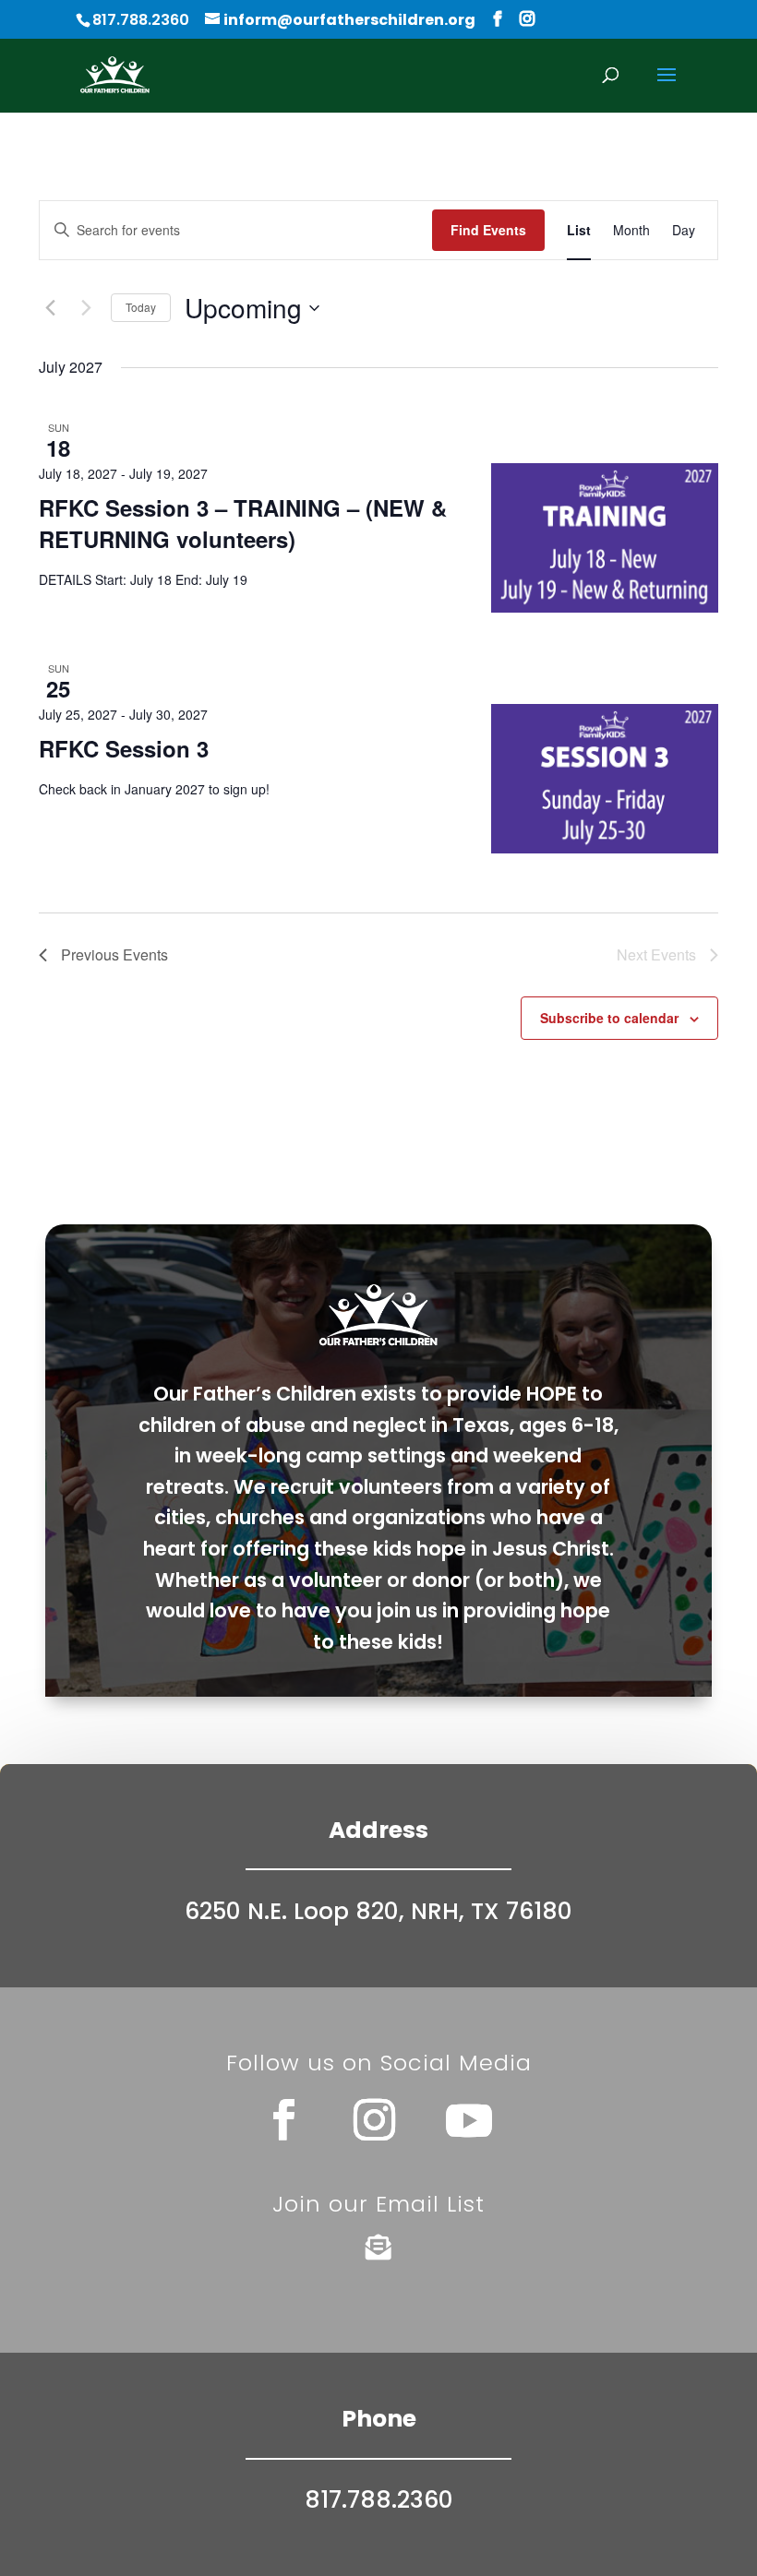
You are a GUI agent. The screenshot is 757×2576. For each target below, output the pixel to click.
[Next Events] (86, 308)
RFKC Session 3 (124, 748)
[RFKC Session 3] (605, 779)
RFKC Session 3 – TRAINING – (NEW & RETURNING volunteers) (243, 523)
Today (141, 307)
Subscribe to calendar (609, 1018)
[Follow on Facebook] (283, 2120)
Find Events (488, 230)
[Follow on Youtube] (469, 2120)
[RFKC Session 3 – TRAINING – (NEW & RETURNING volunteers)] (605, 538)
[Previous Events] (50, 308)
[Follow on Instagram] (374, 2120)
